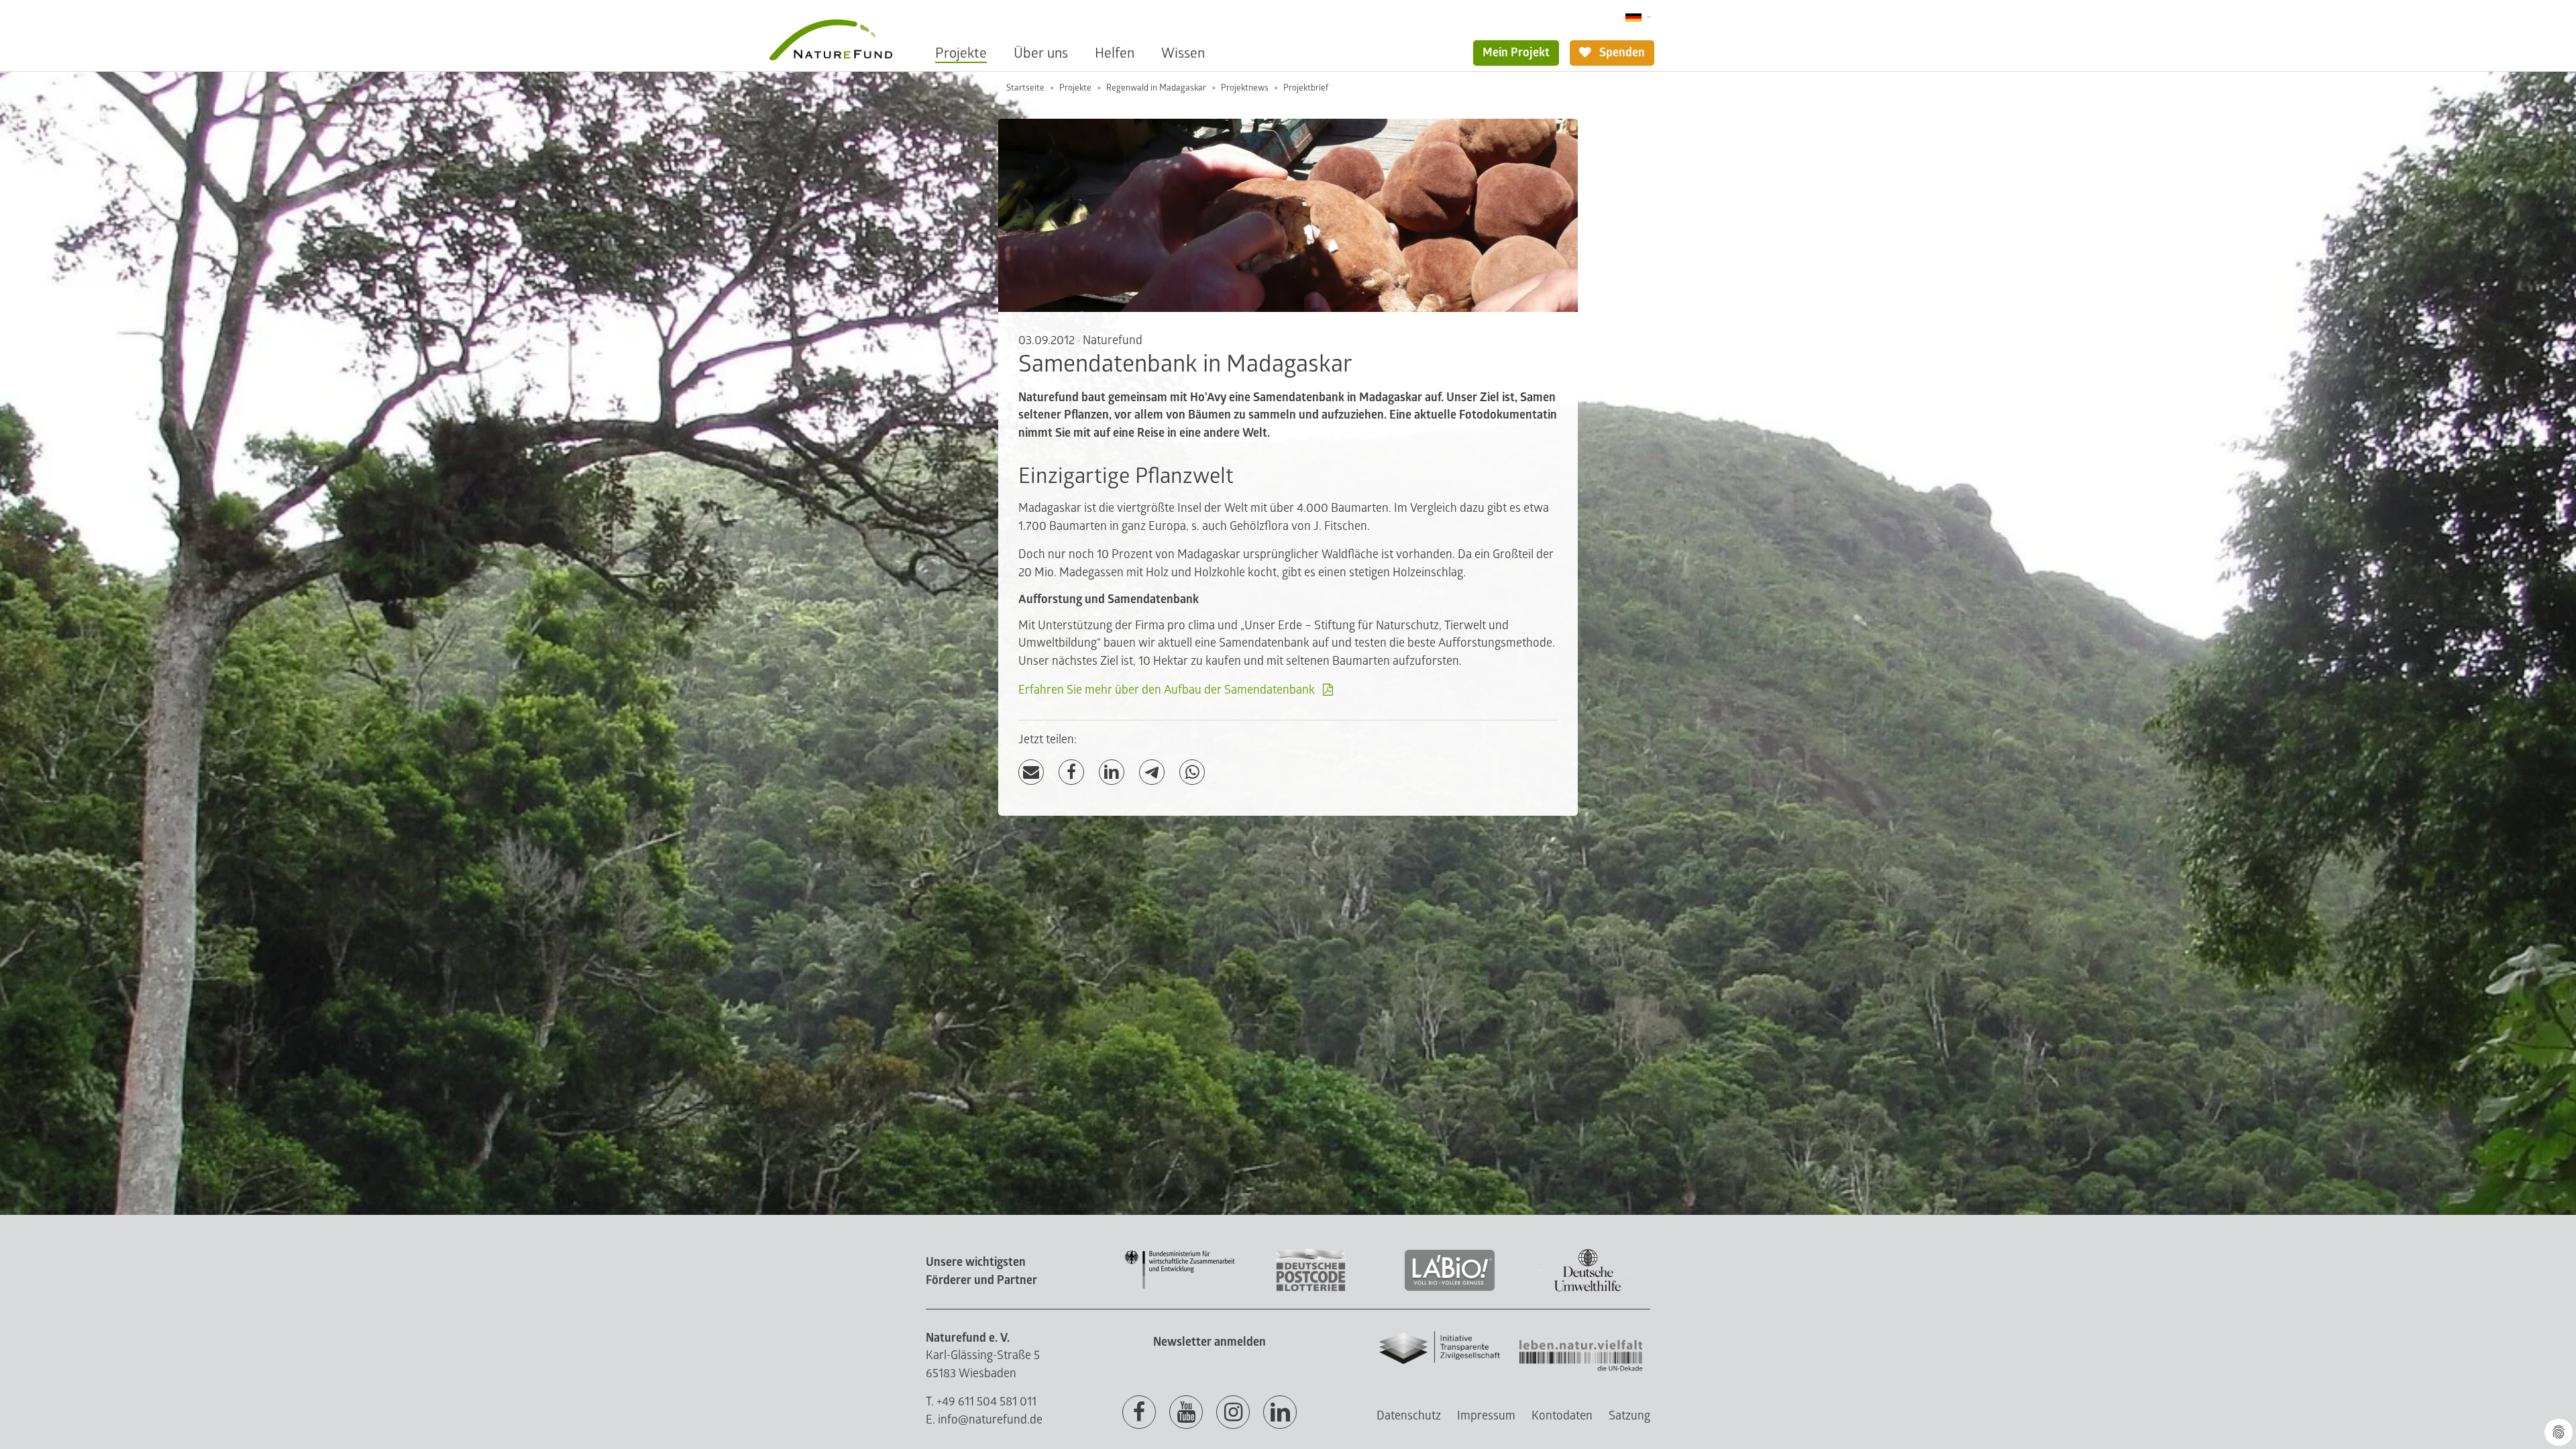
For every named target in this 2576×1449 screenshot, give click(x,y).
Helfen (1115, 53)
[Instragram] (1233, 1413)
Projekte (961, 53)
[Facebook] (1071, 772)
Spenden (1621, 53)
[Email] (1031, 772)
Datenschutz (1409, 1416)
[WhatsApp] (1192, 772)
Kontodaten (1562, 1416)
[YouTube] (1186, 1413)
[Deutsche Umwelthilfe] (1588, 1289)
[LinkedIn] (1112, 772)
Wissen (1183, 53)
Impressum (1486, 1416)
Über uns (1041, 53)
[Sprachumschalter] (1639, 18)
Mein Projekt (1516, 53)
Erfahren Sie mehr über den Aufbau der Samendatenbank (1167, 690)
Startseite (1025, 88)
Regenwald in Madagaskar (1156, 88)
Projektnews (1245, 88)
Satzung (1629, 1416)
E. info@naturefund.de (984, 1420)
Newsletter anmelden (1210, 1342)
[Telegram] (1152, 772)
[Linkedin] (1280, 1413)
